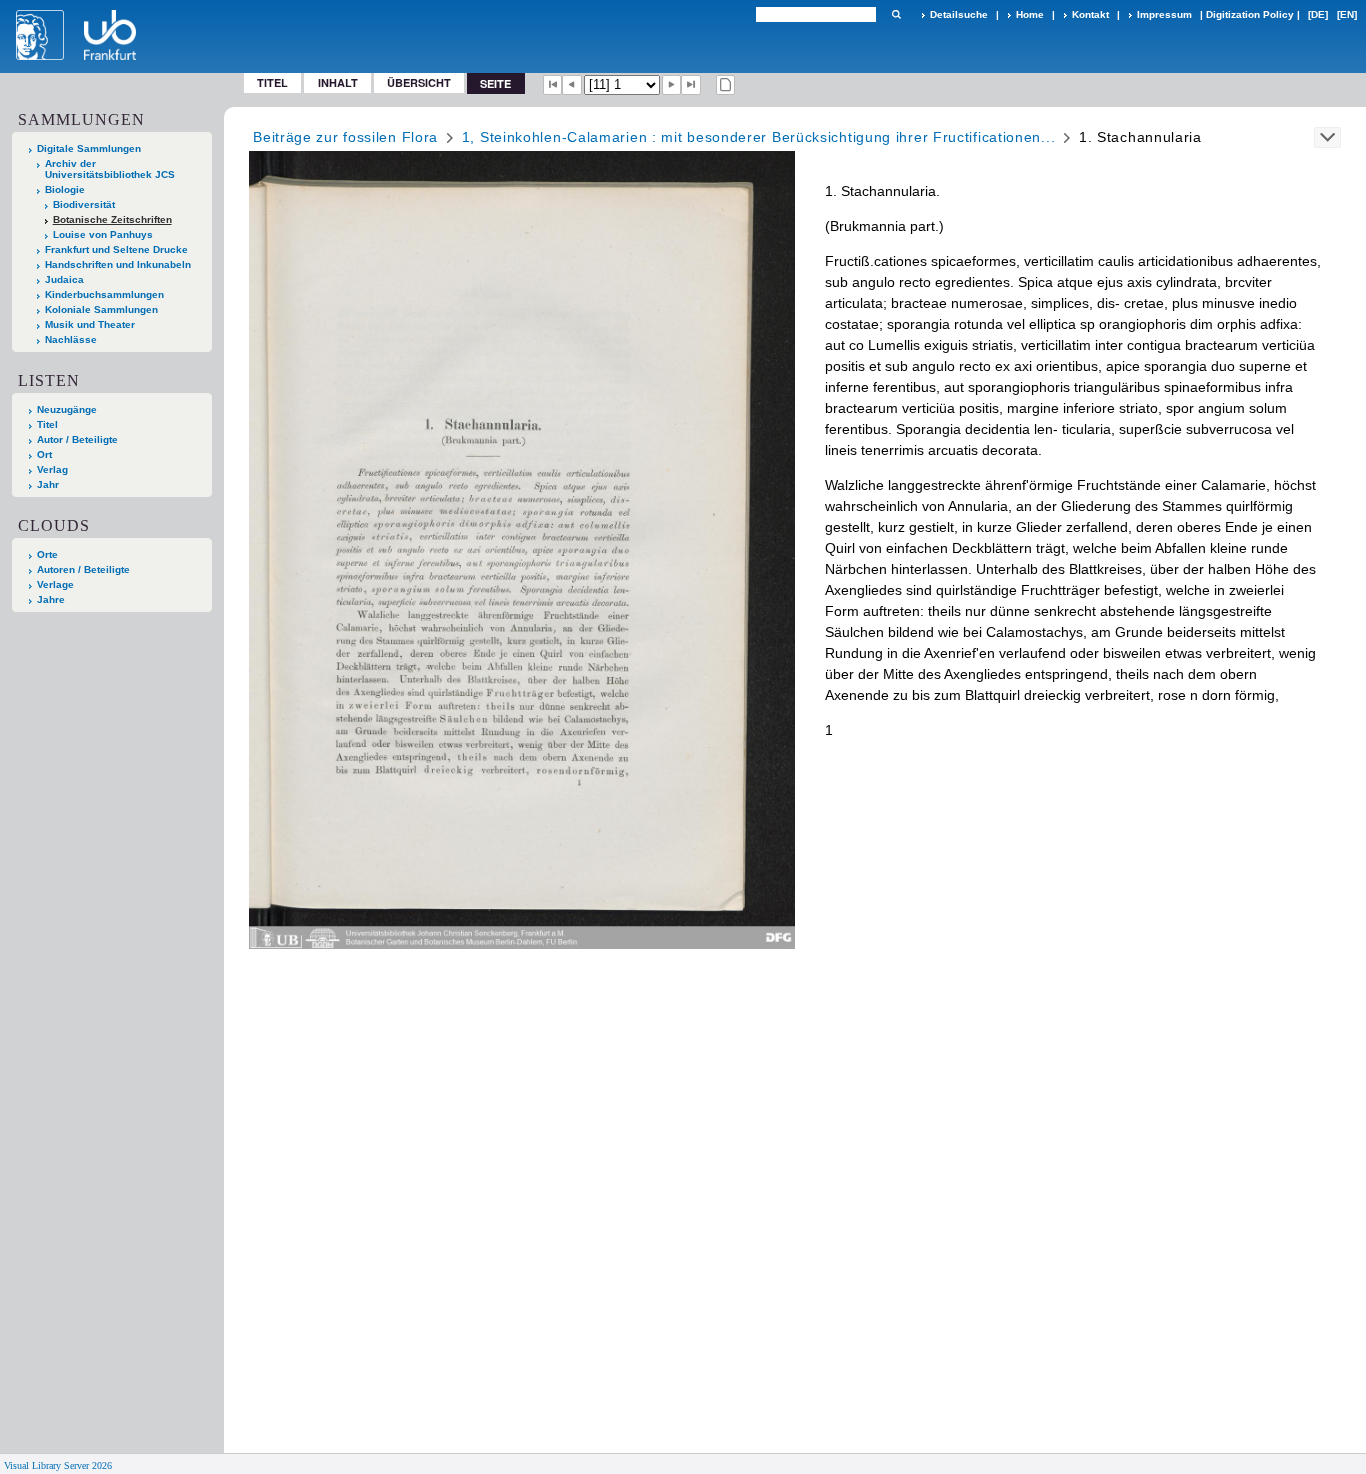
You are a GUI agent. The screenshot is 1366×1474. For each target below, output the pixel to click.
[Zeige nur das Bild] (726, 85)
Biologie (65, 189)
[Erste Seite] (553, 85)
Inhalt (338, 82)
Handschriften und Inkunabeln (118, 264)
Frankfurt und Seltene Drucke (116, 249)
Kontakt (1090, 14)
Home (1030, 14)
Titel (272, 82)
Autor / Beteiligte (77, 439)
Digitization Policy (1250, 14)
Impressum (1164, 14)
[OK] (896, 14)
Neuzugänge (67, 409)
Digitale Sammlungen (89, 148)
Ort (44, 454)
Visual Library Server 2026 (58, 1465)
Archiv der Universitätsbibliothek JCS (110, 169)
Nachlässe (71, 339)
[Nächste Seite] (672, 85)
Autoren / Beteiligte (83, 569)
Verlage (55, 584)
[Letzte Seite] (691, 85)
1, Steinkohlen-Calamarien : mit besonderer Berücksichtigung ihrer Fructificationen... (759, 137)
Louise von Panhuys (103, 234)
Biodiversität (84, 204)
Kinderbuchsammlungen (104, 294)
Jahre (51, 599)
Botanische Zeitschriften (112, 219)
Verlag (52, 469)
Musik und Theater (90, 324)
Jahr (48, 484)
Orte (47, 554)
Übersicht (419, 82)
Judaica (64, 279)
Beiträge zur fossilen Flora (345, 137)
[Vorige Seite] (572, 85)
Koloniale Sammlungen (101, 309)
